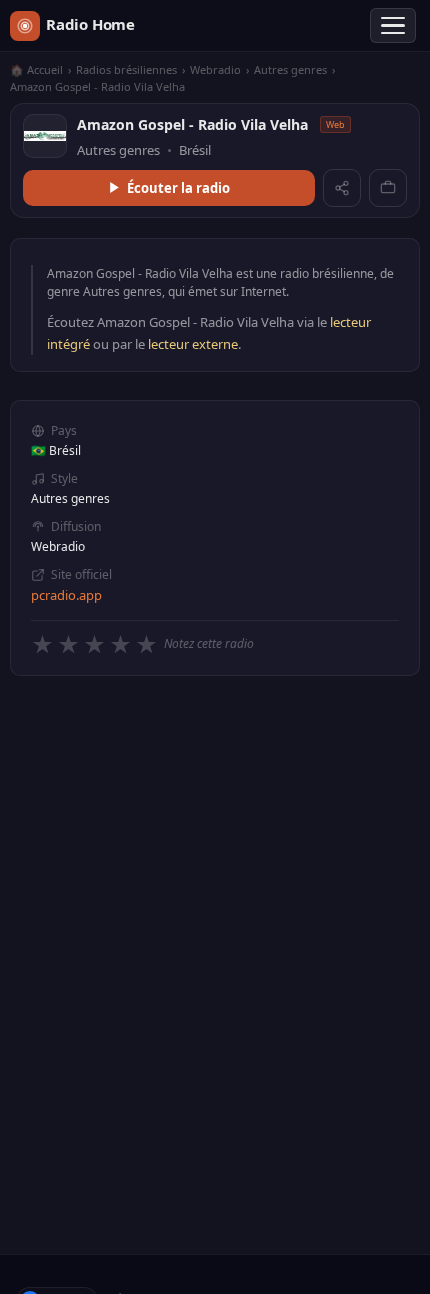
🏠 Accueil (36, 69)
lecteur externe (193, 344)
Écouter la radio (178, 188)
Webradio (215, 69)
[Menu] (393, 26)
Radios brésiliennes (126, 69)
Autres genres (290, 69)
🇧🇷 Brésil (56, 450)
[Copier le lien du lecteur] (388, 188)
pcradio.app (66, 595)
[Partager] (342, 188)
